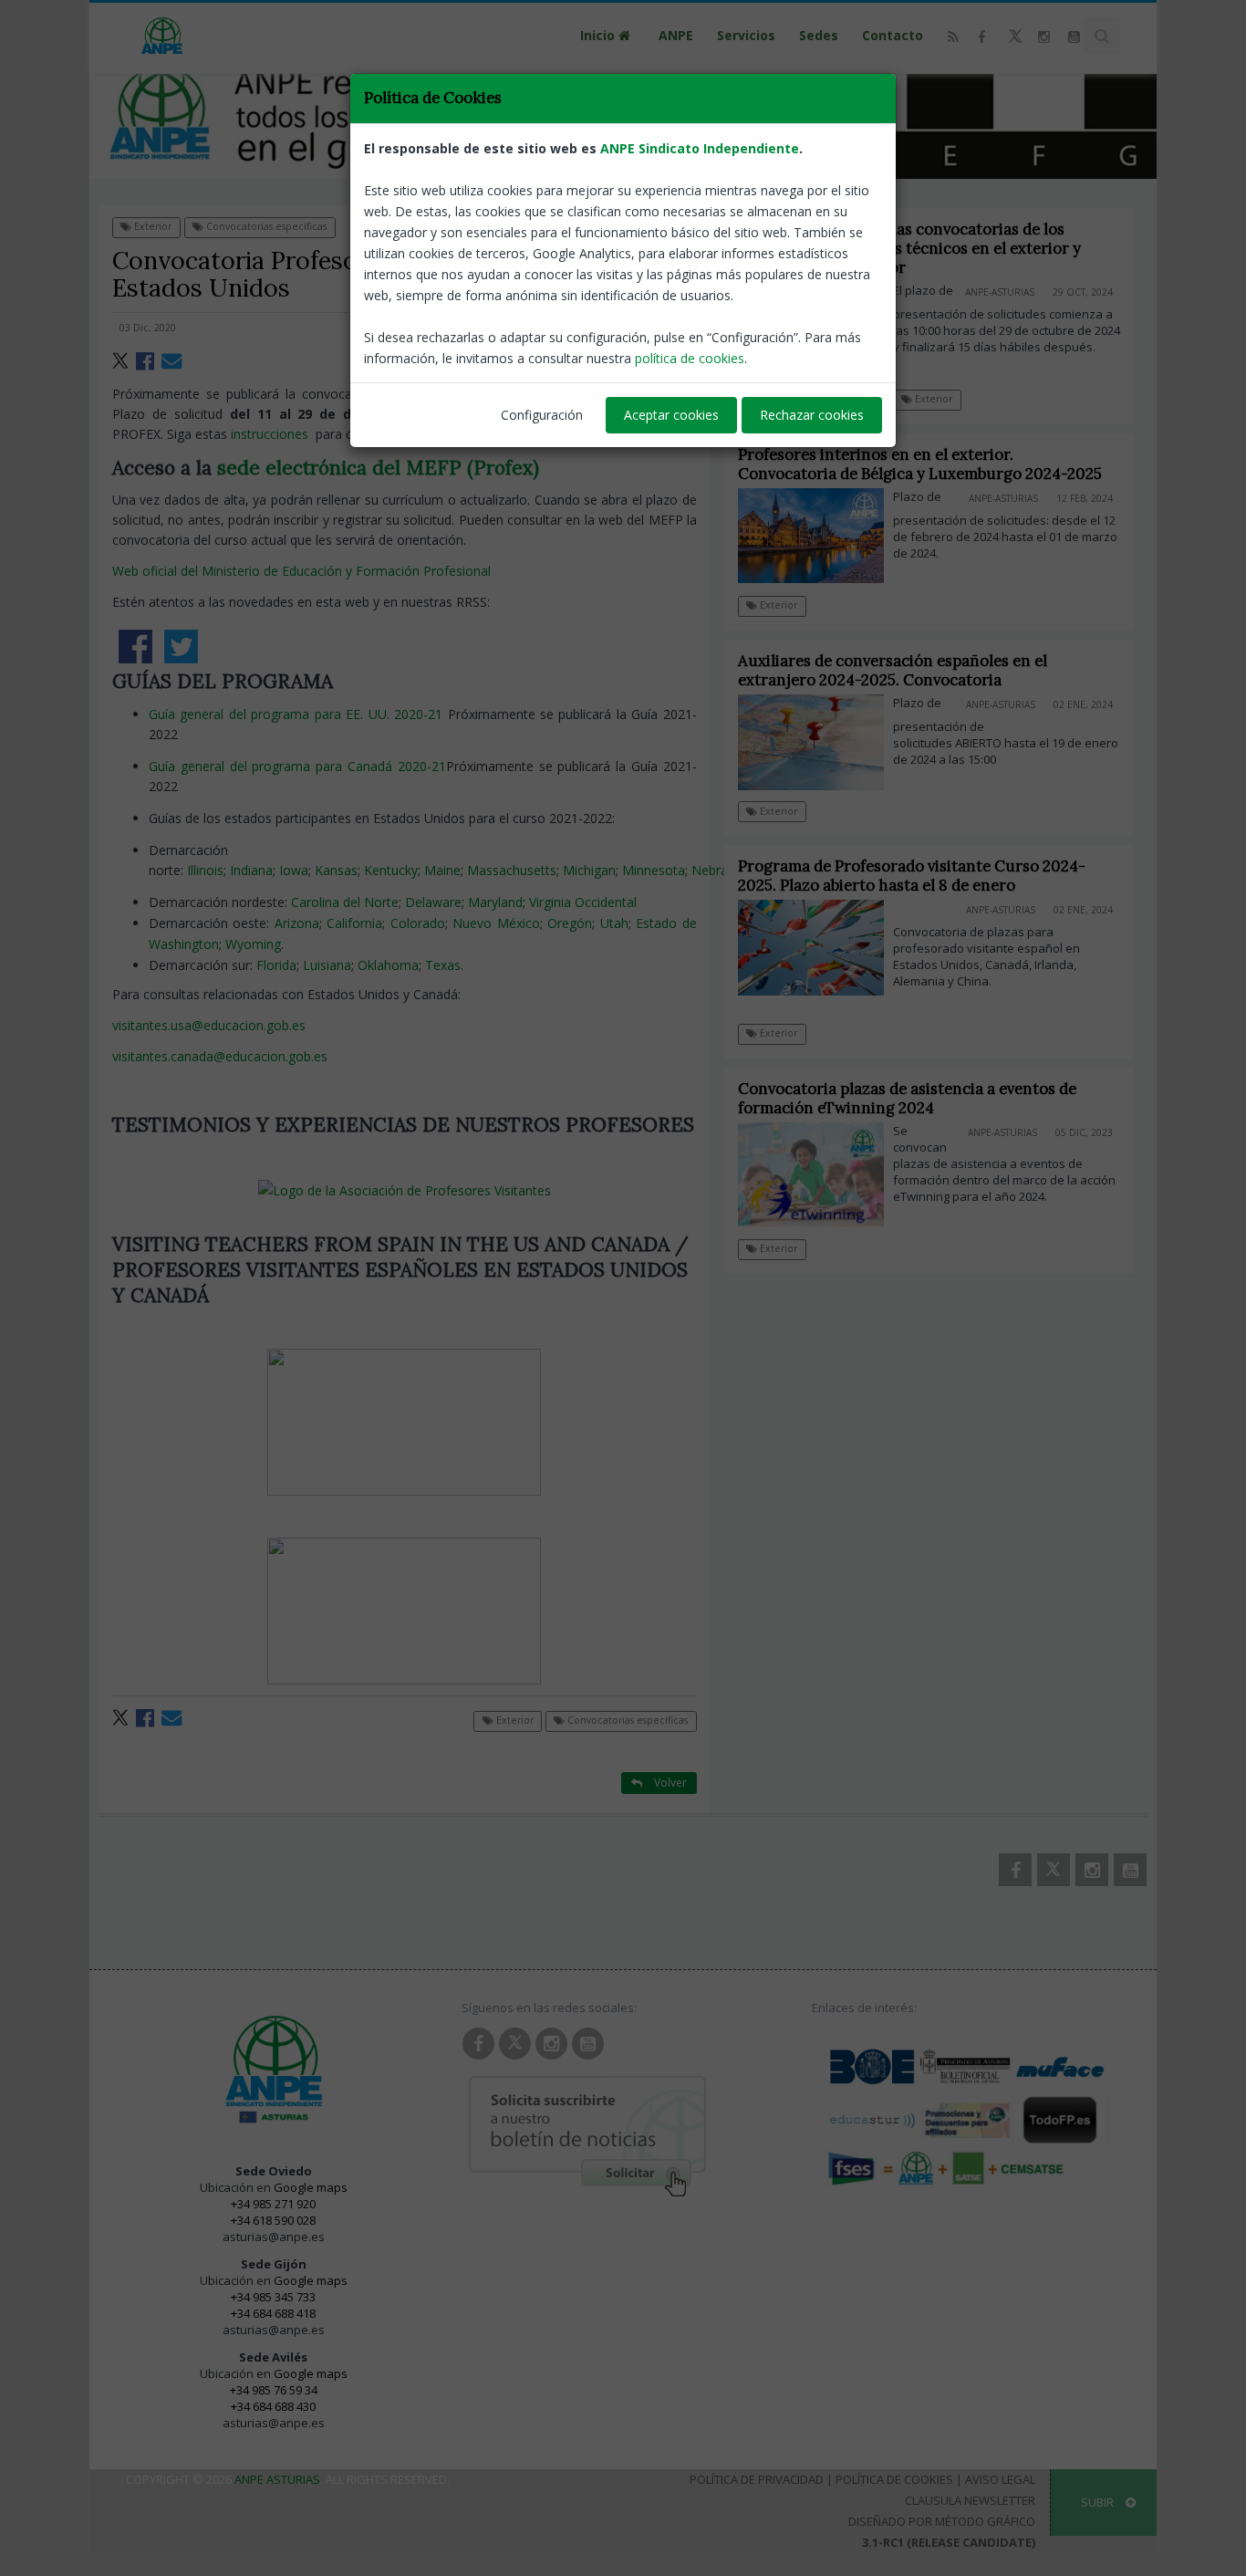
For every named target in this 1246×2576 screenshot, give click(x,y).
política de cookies (690, 358)
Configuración (542, 415)
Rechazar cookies (812, 415)
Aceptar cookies (671, 415)
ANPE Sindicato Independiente (700, 148)
